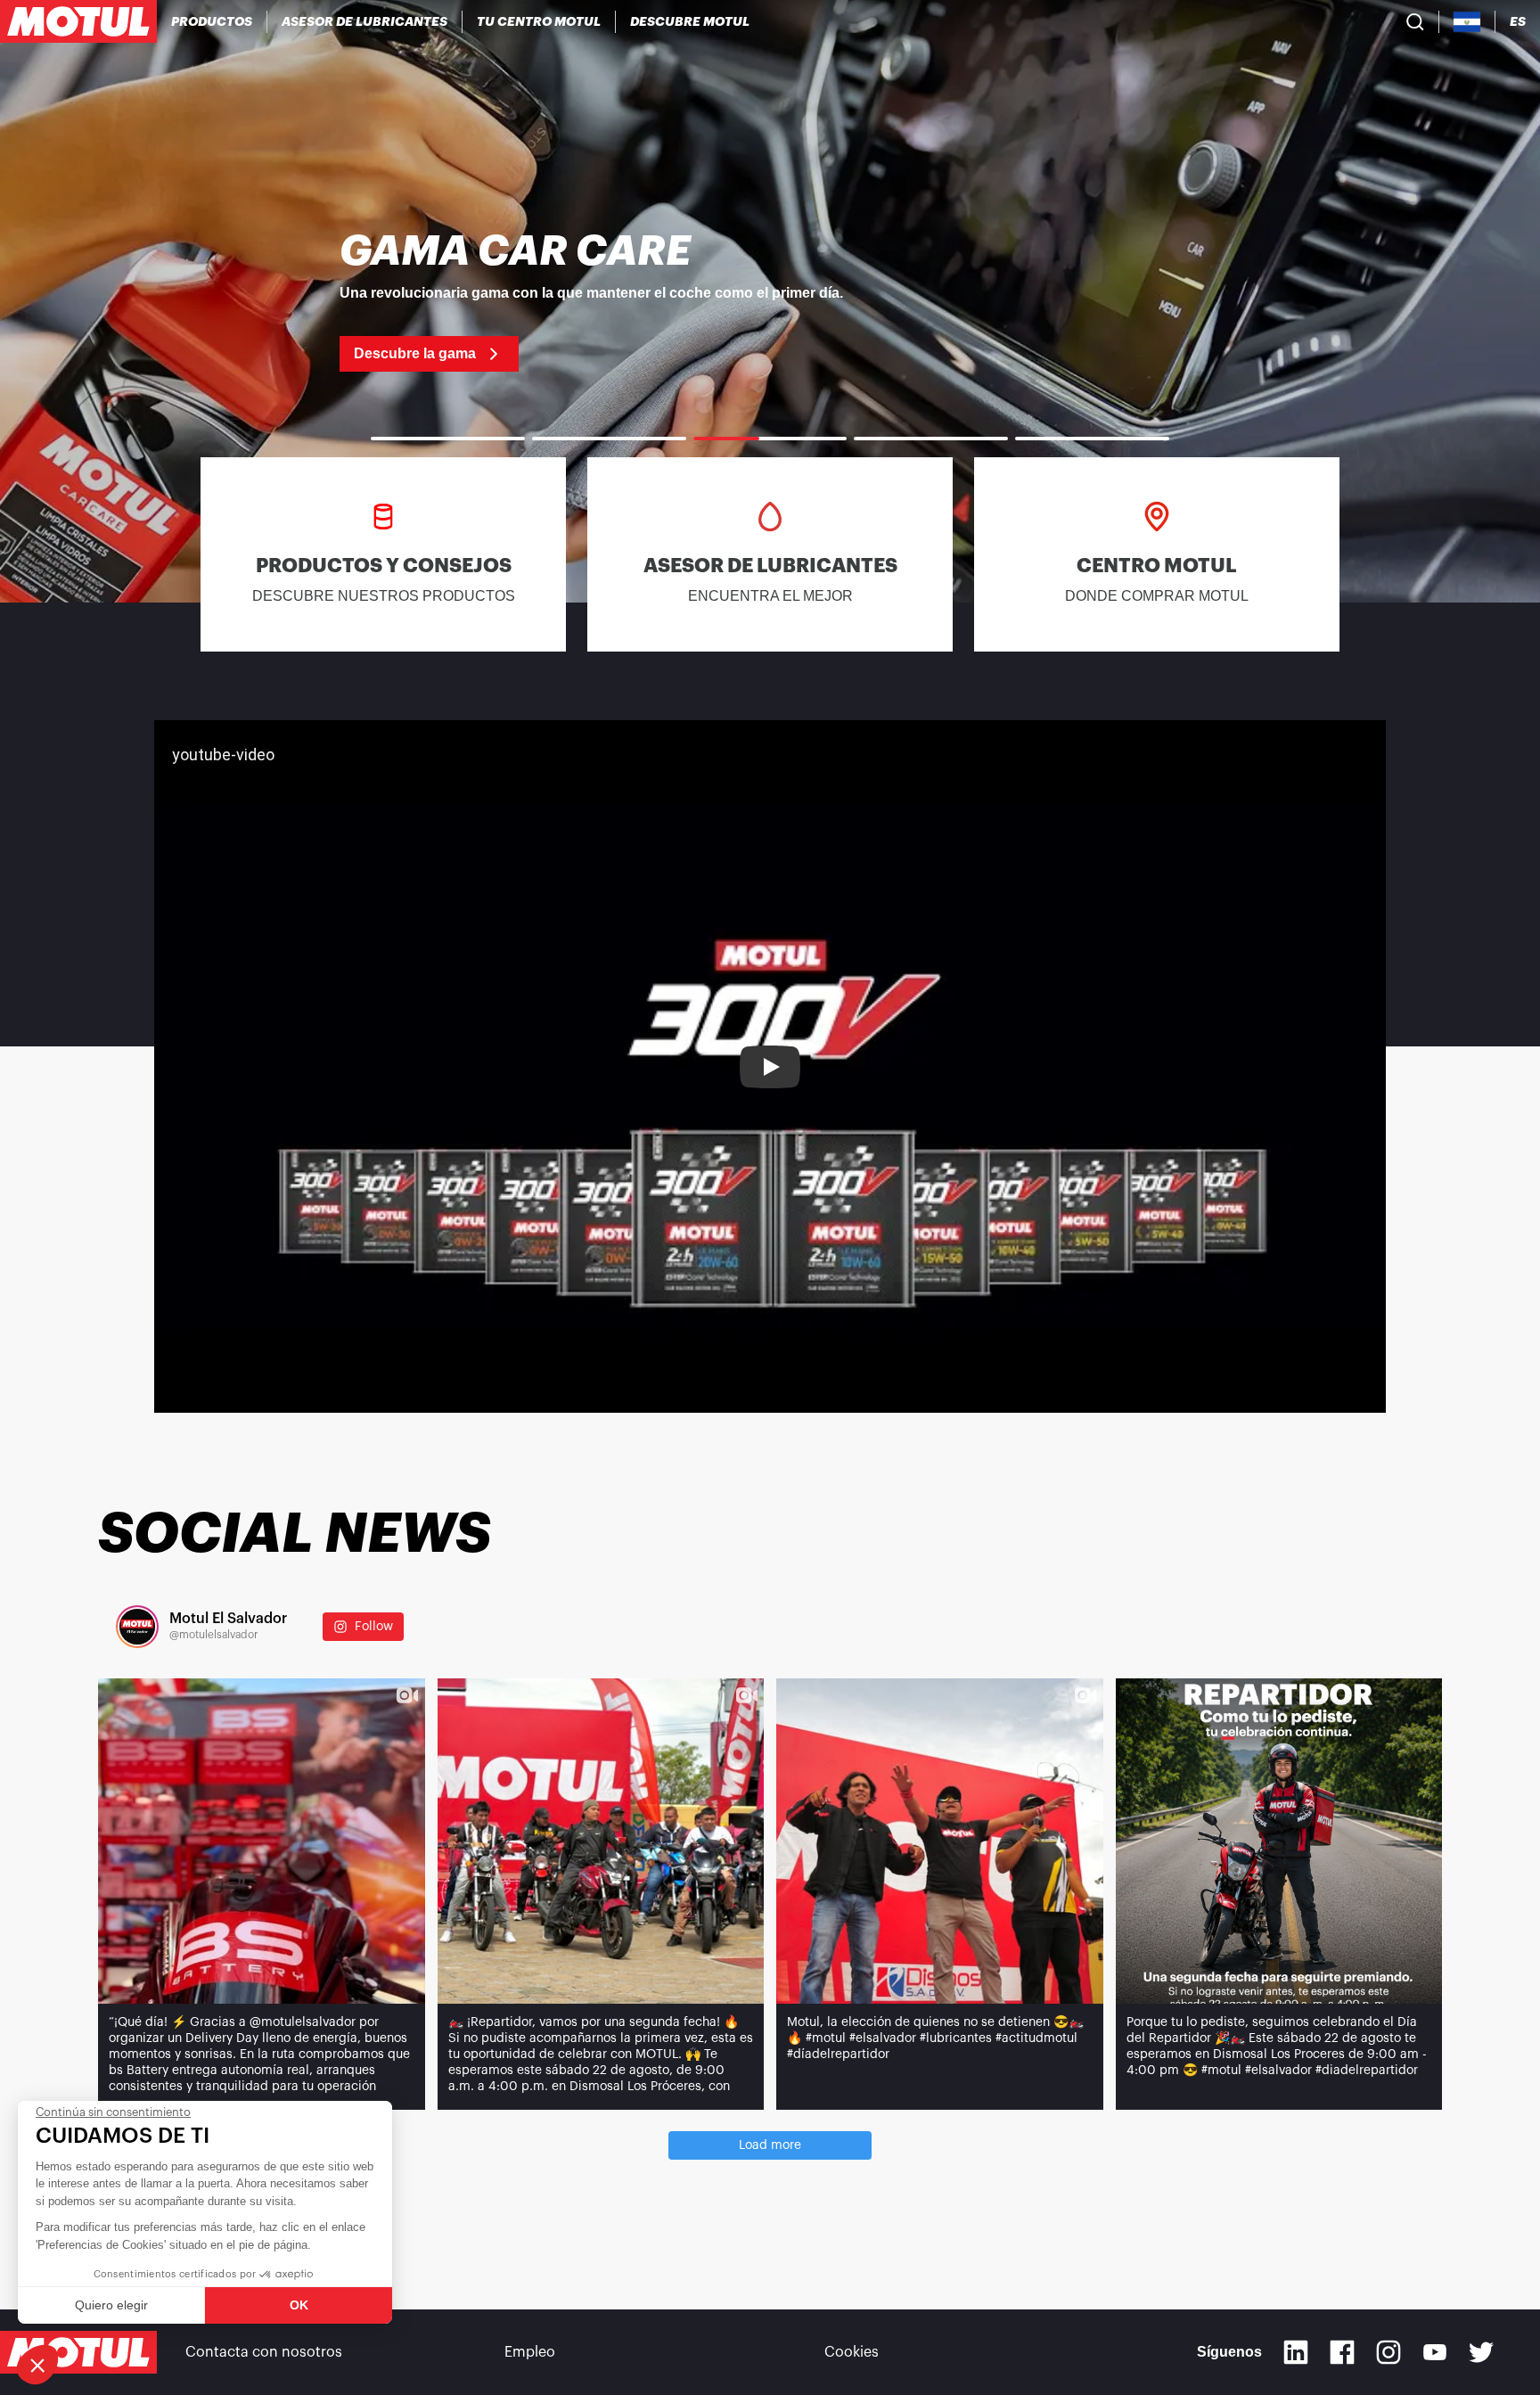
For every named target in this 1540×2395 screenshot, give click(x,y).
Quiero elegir (111, 2305)
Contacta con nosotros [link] (264, 2352)
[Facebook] (1342, 2352)
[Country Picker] (1467, 22)
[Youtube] (1435, 2352)
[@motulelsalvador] (137, 1627)
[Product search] (1415, 21)
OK (299, 2305)
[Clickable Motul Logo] (78, 21)
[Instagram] (1388, 2352)
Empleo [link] (530, 2352)
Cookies (852, 2352)
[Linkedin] (1296, 2352)
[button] (37, 2365)
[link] (770, 301)
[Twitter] (1481, 2352)
